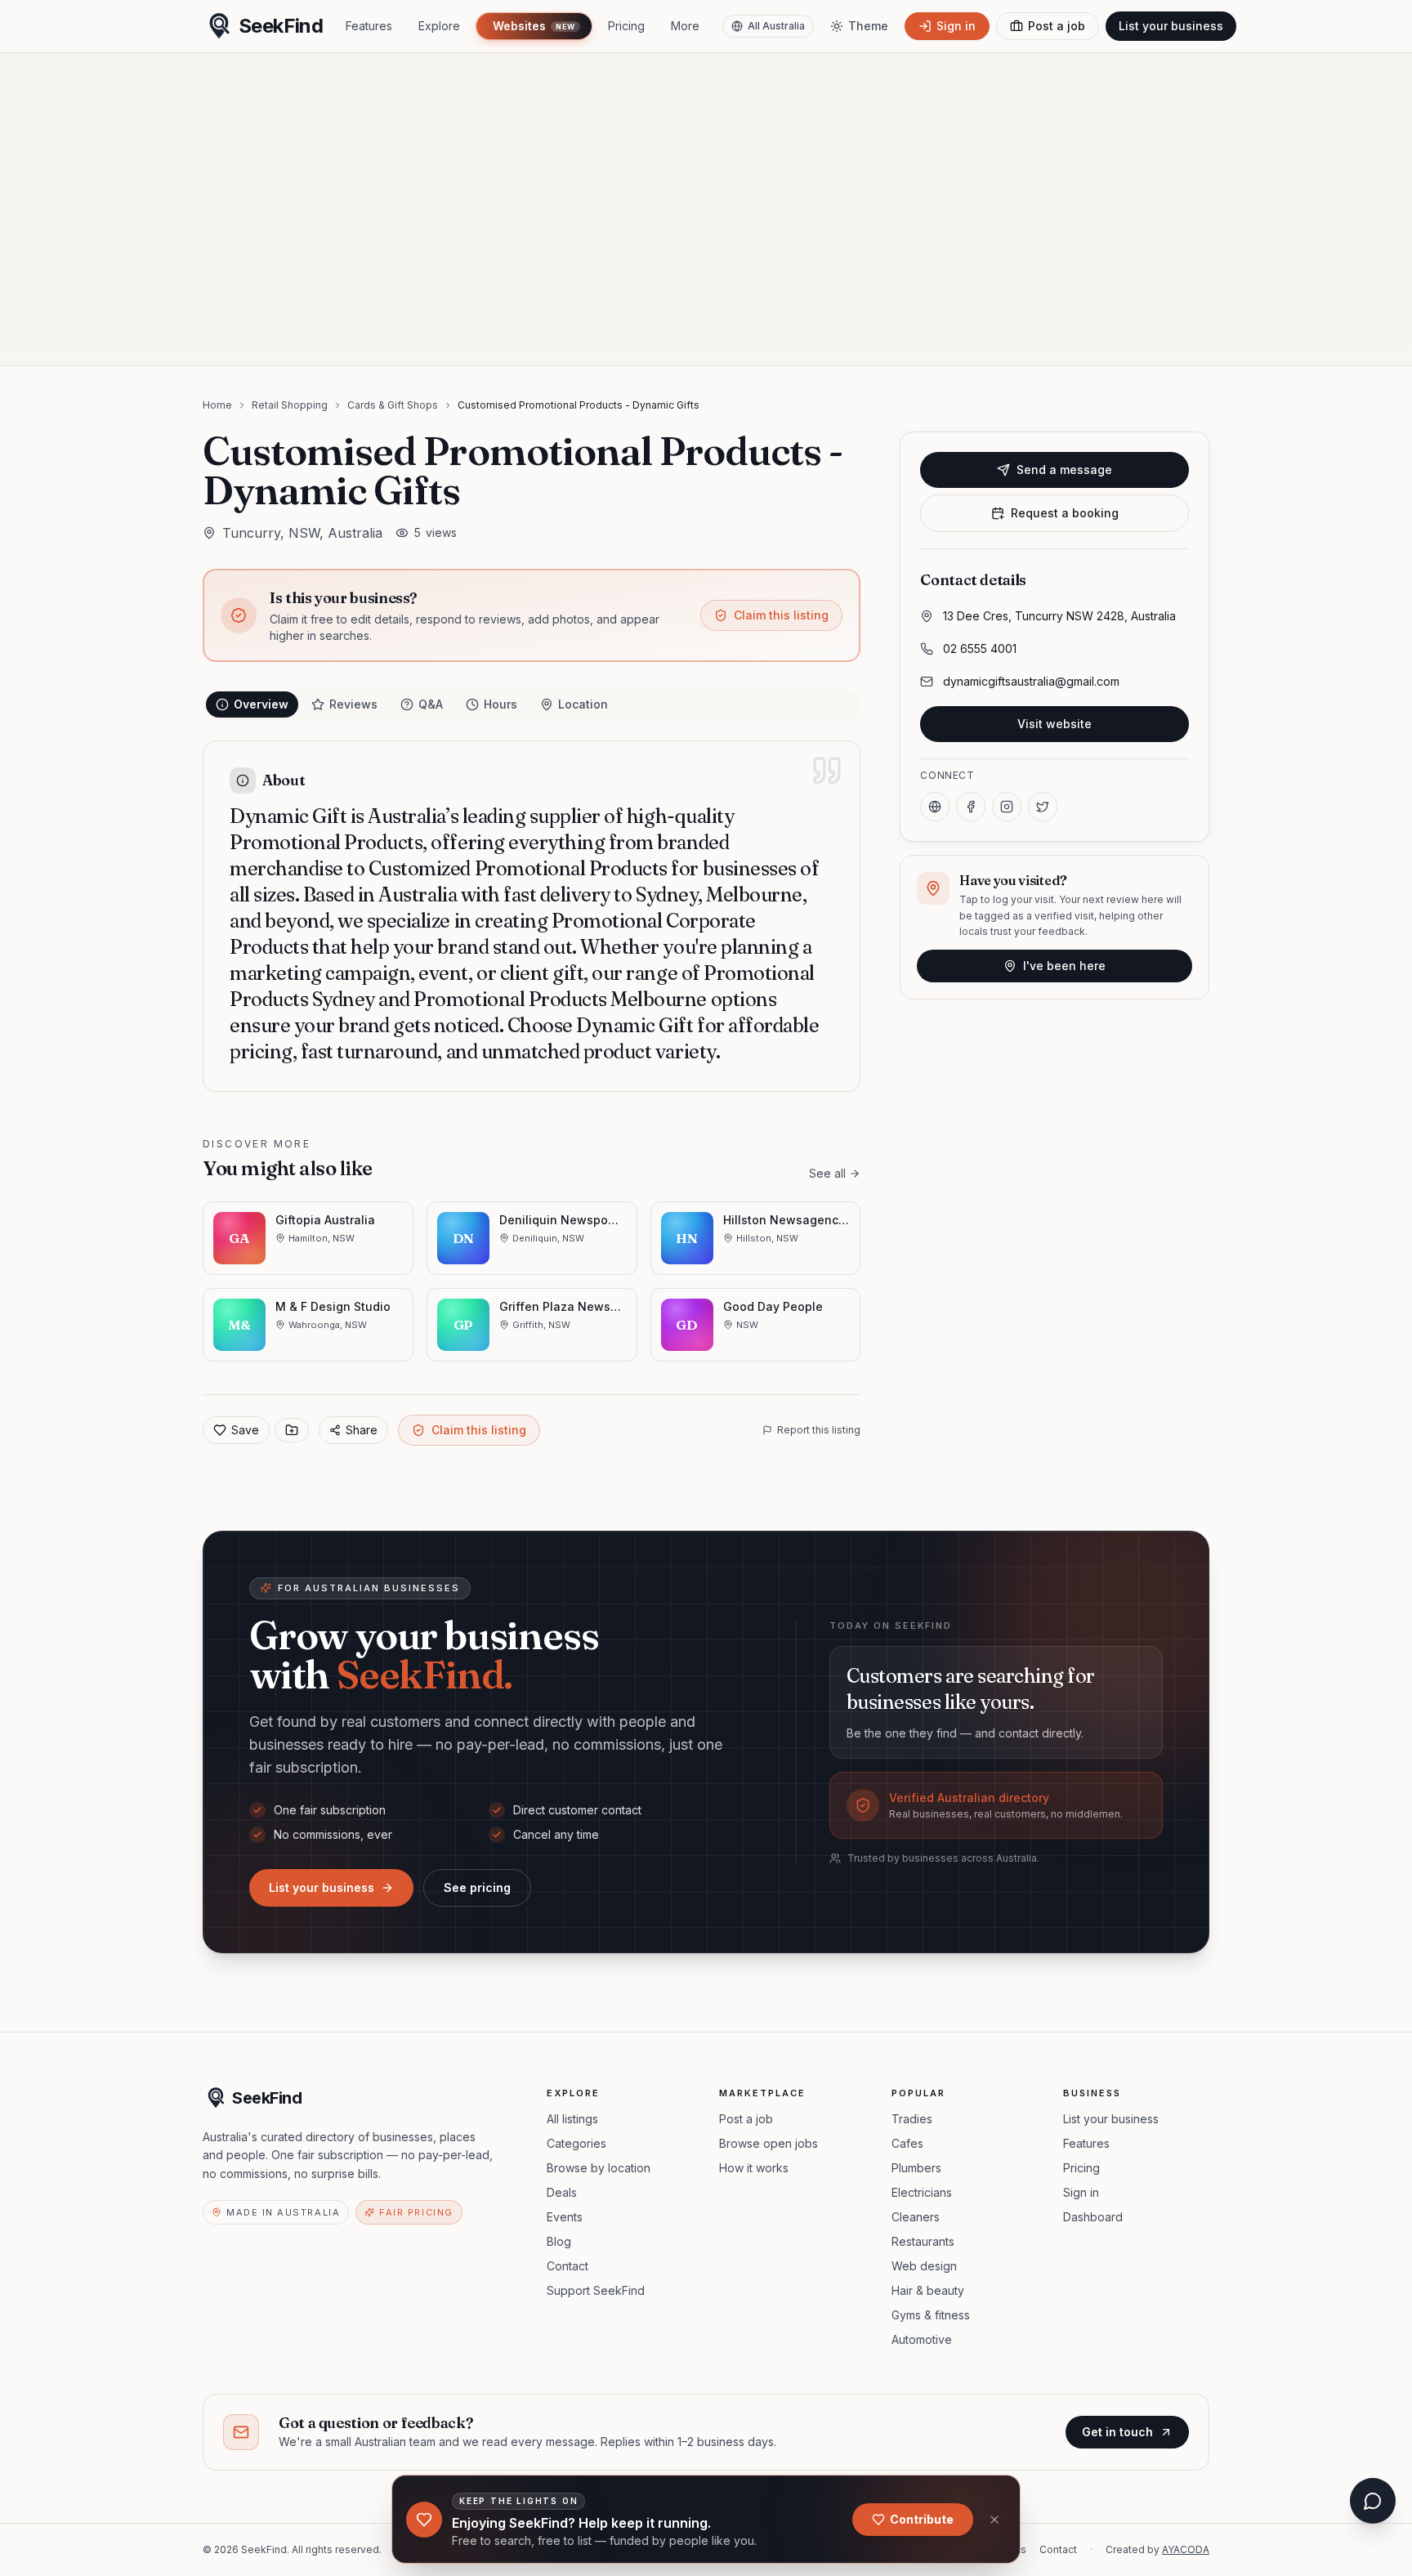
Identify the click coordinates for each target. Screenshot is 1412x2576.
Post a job (746, 2119)
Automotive (922, 2339)
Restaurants (923, 2241)
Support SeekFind (596, 2290)
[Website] (935, 807)
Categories (576, 2143)
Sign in (1081, 2192)
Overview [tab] (261, 704)
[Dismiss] (994, 2520)
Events (565, 2217)
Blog (559, 2241)
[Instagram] (1007, 807)
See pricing (477, 1887)
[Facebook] (971, 807)
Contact (567, 2266)
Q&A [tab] (431, 704)
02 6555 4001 (980, 648)
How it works (754, 2168)
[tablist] (532, 704)
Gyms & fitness (931, 2315)
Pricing (626, 26)
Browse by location (599, 2168)
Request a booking (1065, 513)
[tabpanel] (532, 916)
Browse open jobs (769, 2143)
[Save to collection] (292, 1430)
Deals (562, 2192)
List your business (1171, 26)
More (685, 26)
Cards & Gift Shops (393, 405)
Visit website (1055, 724)
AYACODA (1186, 2549)
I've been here (1064, 966)
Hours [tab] (500, 704)
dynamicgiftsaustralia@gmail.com (1031, 681)
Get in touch (1117, 2432)
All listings (572, 2119)
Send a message (1064, 470)
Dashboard (1093, 2217)
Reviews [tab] (353, 704)
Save (245, 1430)
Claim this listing (781, 615)
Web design (924, 2266)
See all (827, 1173)
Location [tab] (583, 704)
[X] (1043, 807)
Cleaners (916, 2217)
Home (217, 405)
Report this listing (819, 1430)
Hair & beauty (928, 2290)
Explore (439, 26)
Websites (534, 26)
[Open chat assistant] (1373, 2501)
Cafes (907, 2143)
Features (369, 26)
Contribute (922, 2519)
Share (362, 1430)
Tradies (912, 2119)
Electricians (922, 2192)
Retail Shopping (290, 405)
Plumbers (916, 2168)
